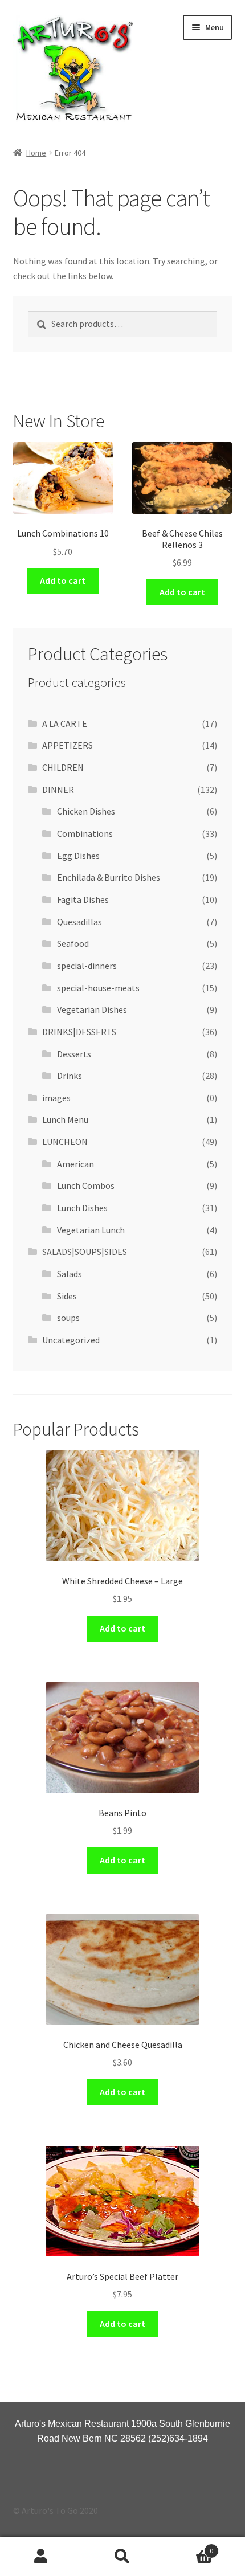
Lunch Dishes (82, 1208)
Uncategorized (71, 1340)
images (56, 1098)
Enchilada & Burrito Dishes (109, 877)
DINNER (58, 790)
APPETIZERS (68, 745)
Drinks (70, 1076)
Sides (67, 1296)
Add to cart (63, 580)
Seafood (73, 943)
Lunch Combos (86, 1185)
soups (68, 1318)
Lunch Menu (65, 1119)
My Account (41, 2557)
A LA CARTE (65, 723)
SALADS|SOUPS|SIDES (85, 1252)
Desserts (74, 1054)
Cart (189, 2547)
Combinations (85, 833)
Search (122, 2557)
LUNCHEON (65, 1142)
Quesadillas (79, 922)
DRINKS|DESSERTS (79, 1032)
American (75, 1164)
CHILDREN (63, 767)
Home (36, 153)
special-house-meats (98, 988)
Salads (70, 1274)
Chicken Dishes (86, 811)
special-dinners (87, 966)
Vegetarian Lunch (91, 1230)
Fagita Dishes (83, 899)
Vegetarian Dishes (92, 1009)
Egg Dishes (78, 856)
